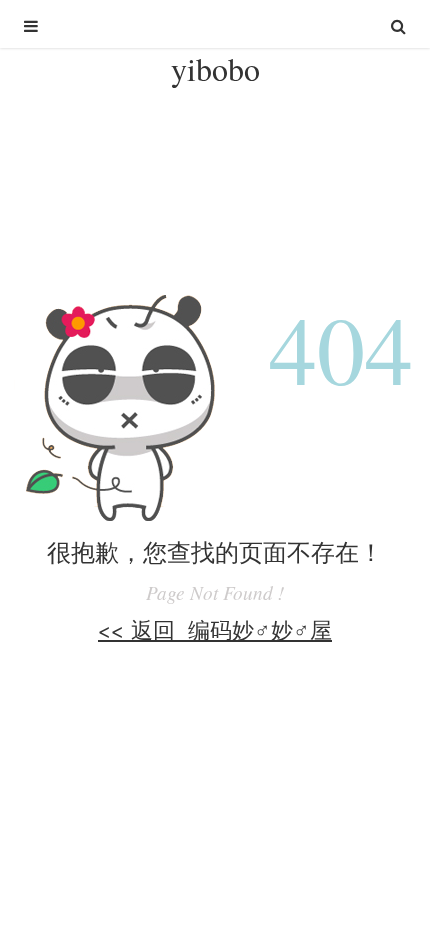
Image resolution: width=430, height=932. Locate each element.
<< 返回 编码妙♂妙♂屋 (215, 629)
